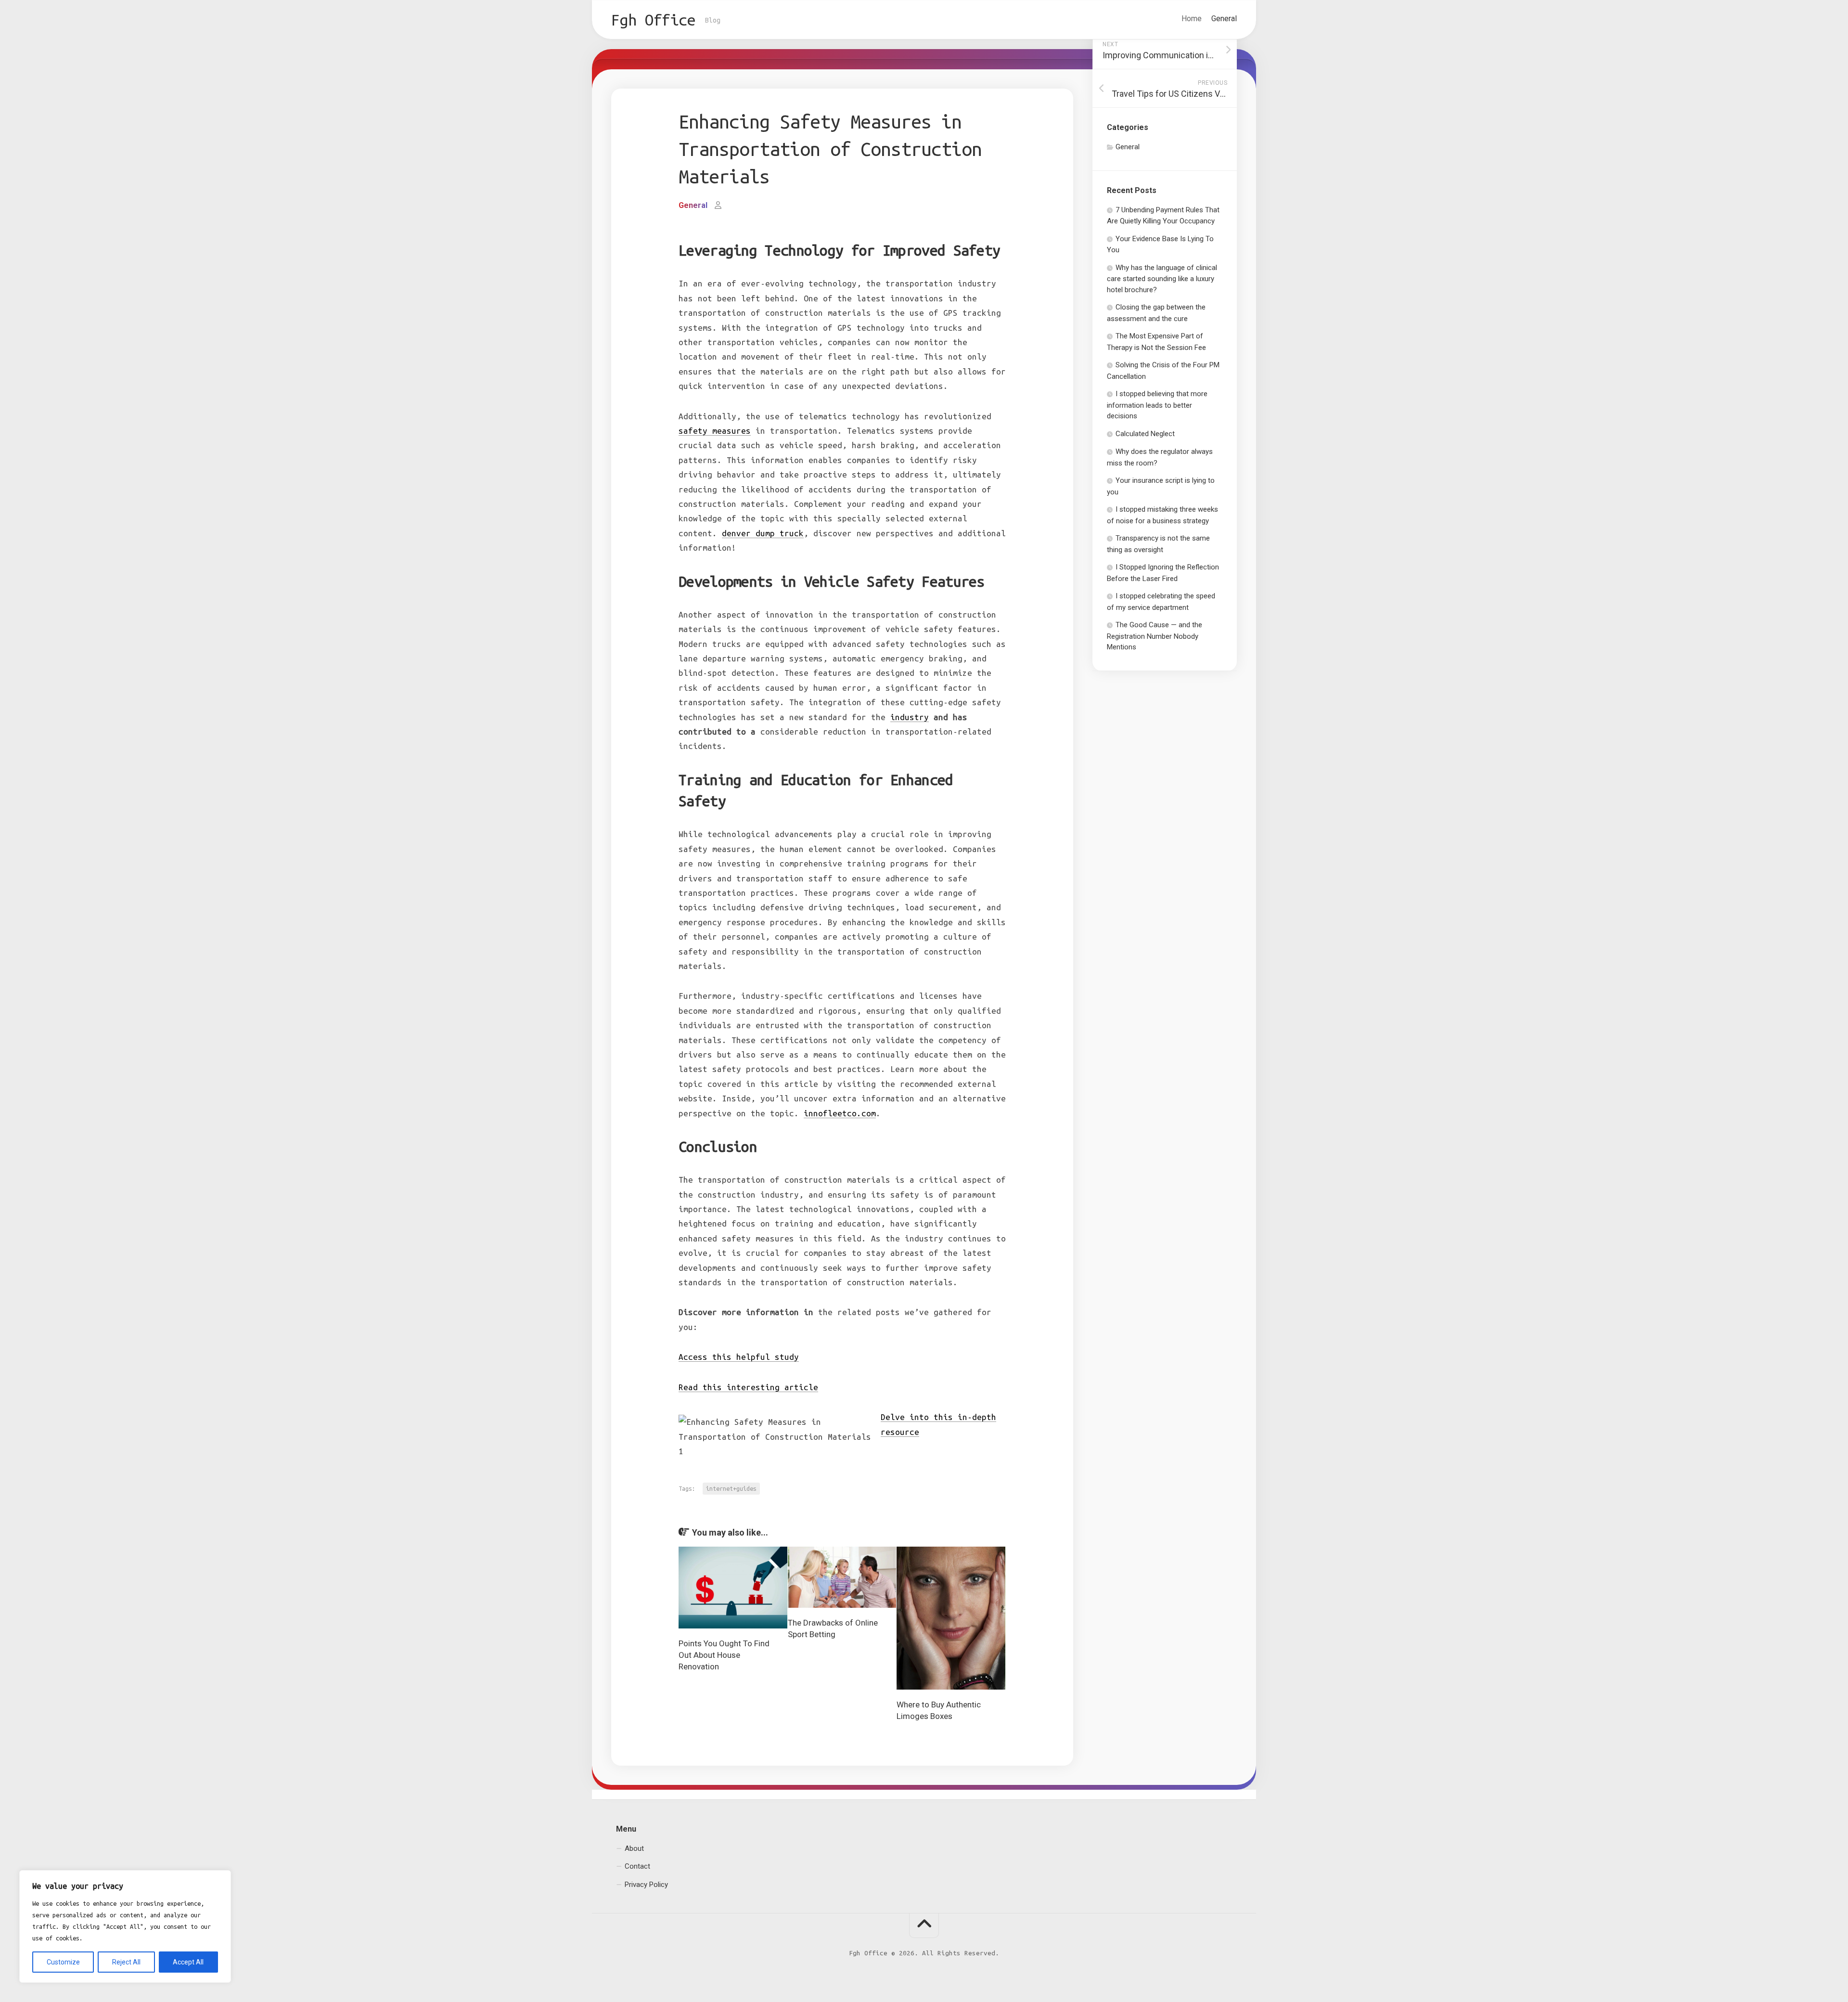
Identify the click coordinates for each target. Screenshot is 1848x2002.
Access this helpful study (739, 1357)
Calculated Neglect (1145, 434)
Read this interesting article (748, 1387)
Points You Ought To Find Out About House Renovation (724, 1655)
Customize (63, 1962)
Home (1192, 19)
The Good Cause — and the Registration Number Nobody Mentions (1155, 636)
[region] (125, 1926)
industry (910, 717)
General (1224, 19)
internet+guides (731, 1488)
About (634, 1848)
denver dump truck (763, 533)
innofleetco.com (840, 1113)
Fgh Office (653, 20)
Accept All (188, 1962)
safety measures (715, 431)
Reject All (126, 1962)
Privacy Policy (646, 1884)
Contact (637, 1866)
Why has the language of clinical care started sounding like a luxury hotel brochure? (1162, 279)
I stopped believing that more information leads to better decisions (1157, 405)
